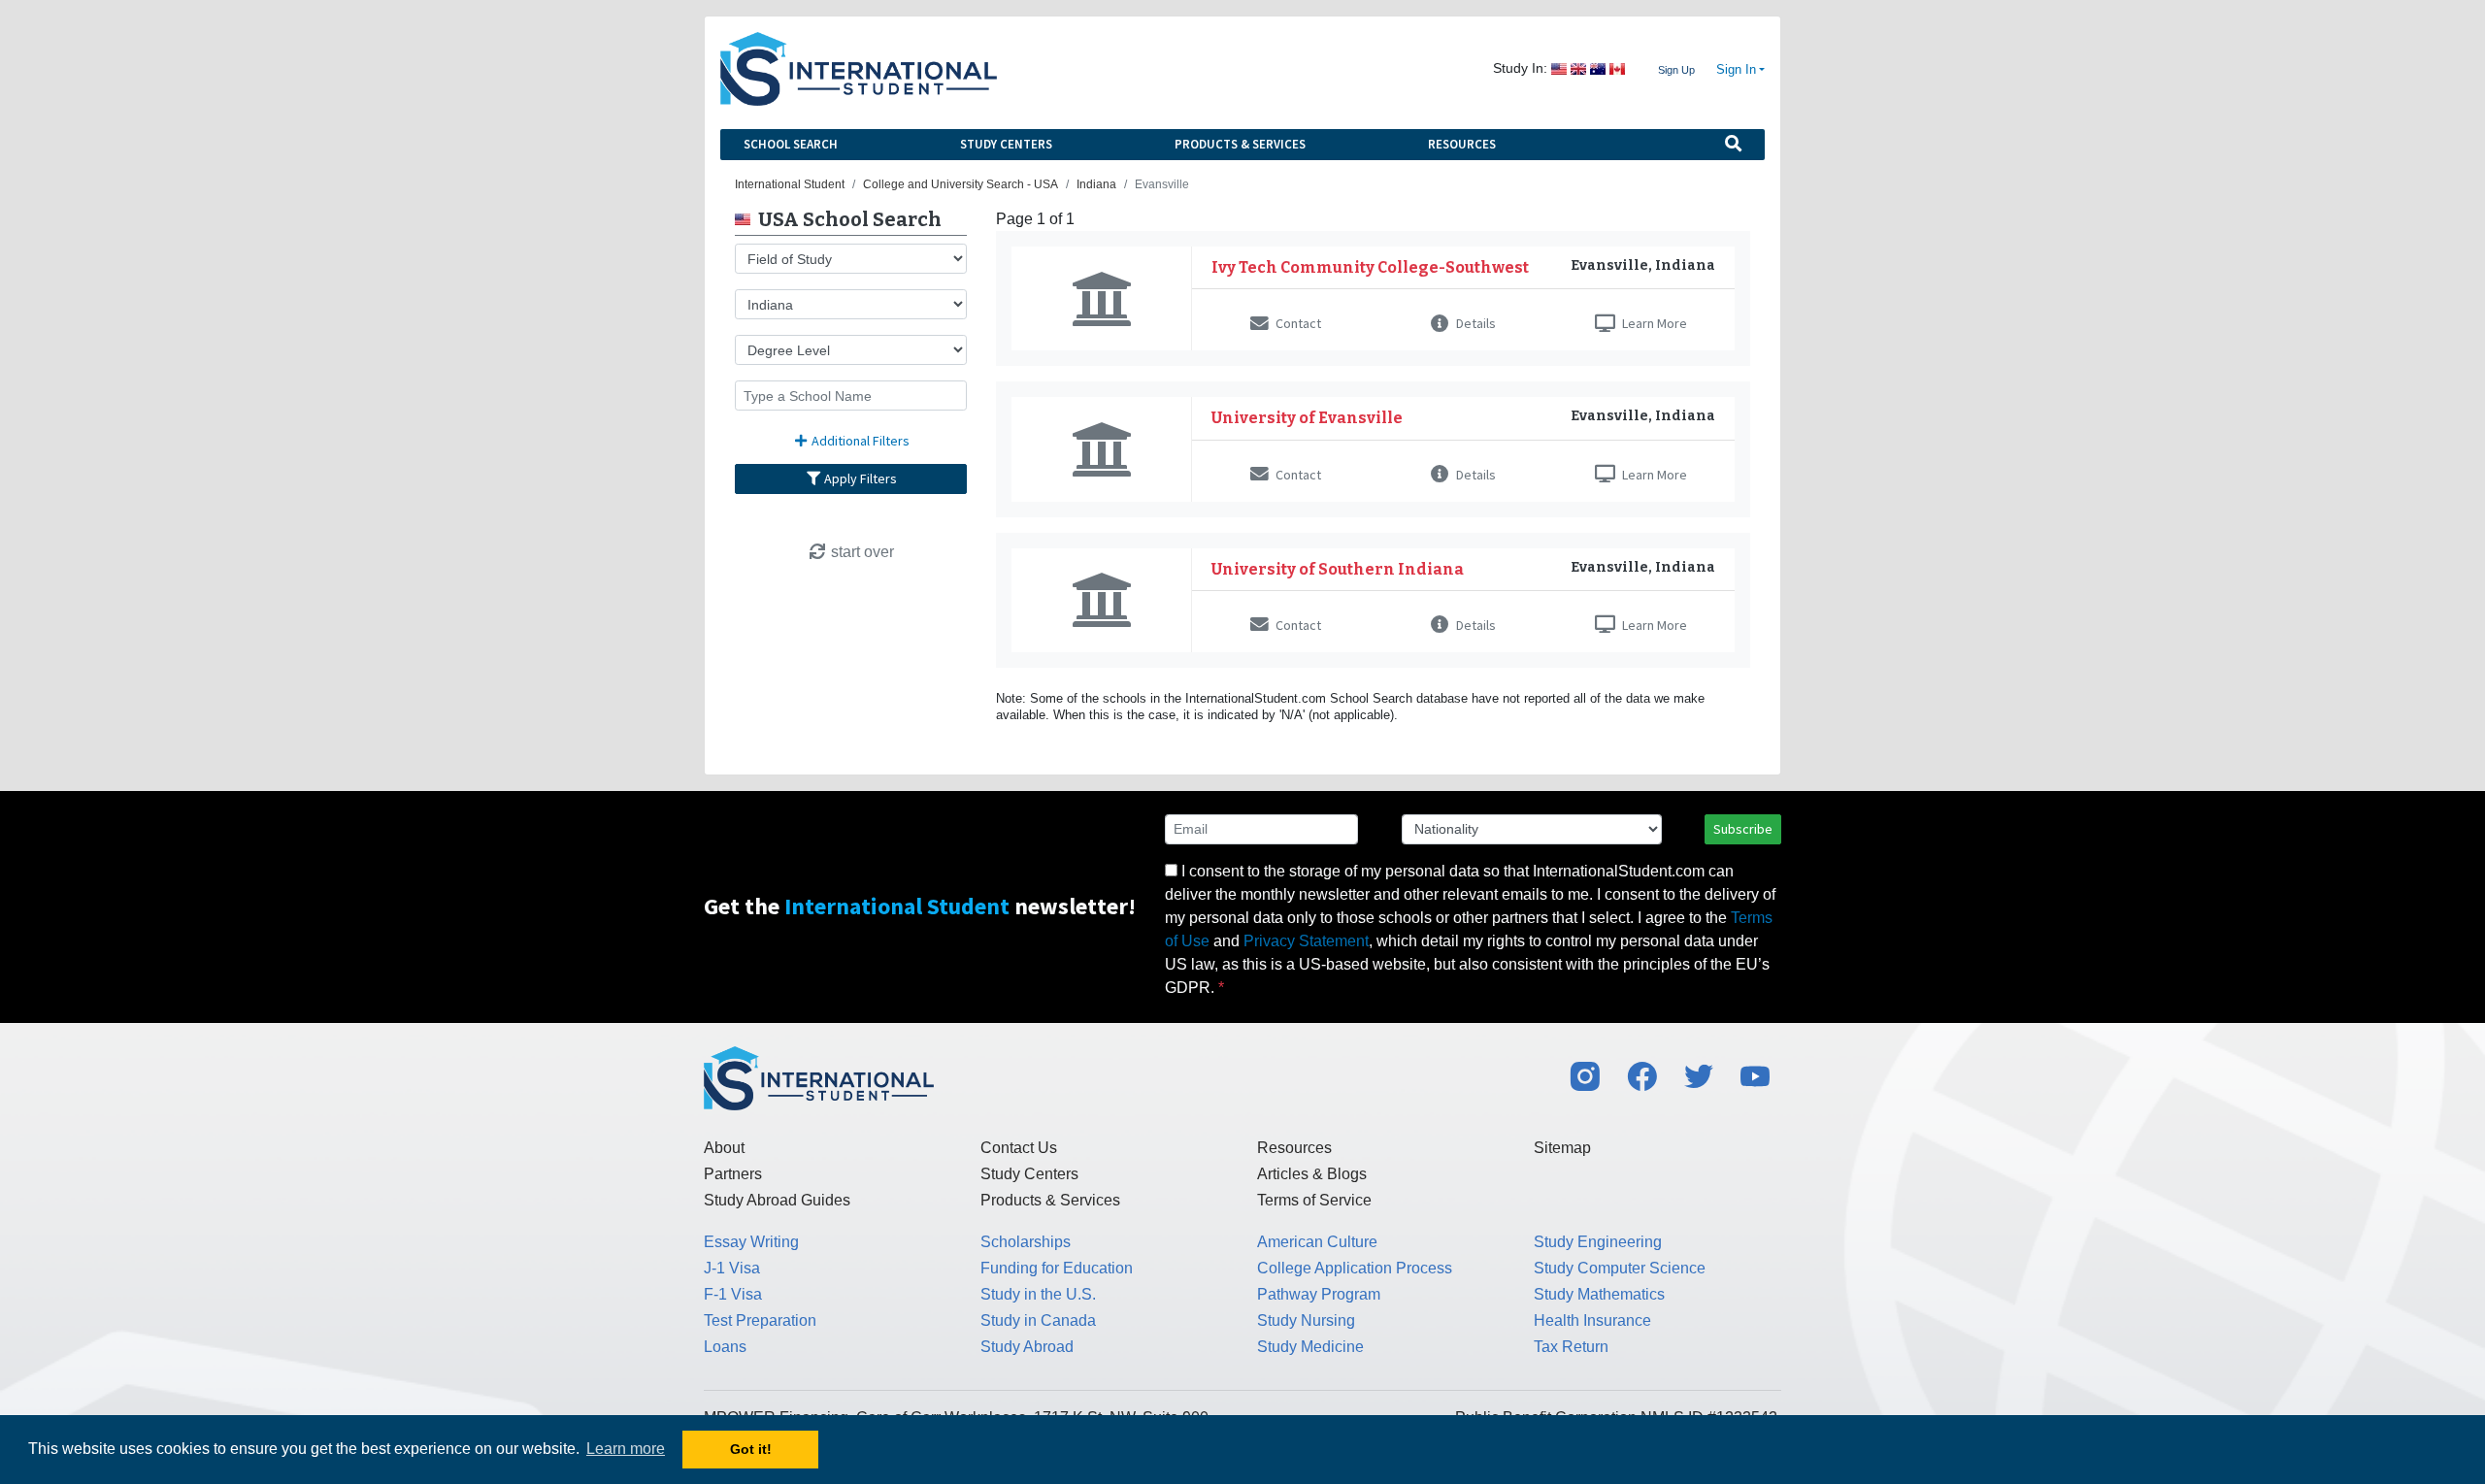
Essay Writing (751, 1242)
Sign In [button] (1736, 70)
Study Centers (1006, 144)
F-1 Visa (733, 1294)
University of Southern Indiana (1338, 569)
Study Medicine (1310, 1347)
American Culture (1317, 1242)
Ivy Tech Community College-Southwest (1370, 267)
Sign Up (1676, 70)
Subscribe (1743, 829)
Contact (1297, 323)
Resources (1462, 144)
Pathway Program (1319, 1294)
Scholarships (1026, 1242)
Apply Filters (859, 478)
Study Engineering (1598, 1242)
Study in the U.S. (1038, 1294)
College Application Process (1355, 1268)
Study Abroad (1027, 1347)
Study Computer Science (1620, 1268)
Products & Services (1240, 144)
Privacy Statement (1306, 941)
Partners (733, 1174)
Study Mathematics (1599, 1294)
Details (1474, 323)
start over (861, 552)
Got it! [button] (751, 1449)
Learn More (1653, 323)
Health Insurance (1592, 1320)
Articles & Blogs (1312, 1174)
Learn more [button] (626, 1449)
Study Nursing (1306, 1320)
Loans (725, 1347)
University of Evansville (1307, 418)
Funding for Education (1057, 1268)
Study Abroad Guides (777, 1200)
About (724, 1148)
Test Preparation (760, 1320)
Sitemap (1562, 1148)
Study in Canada (1038, 1320)
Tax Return (1571, 1347)
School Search (791, 144)
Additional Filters (859, 441)
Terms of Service (1314, 1200)
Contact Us (1019, 1148)
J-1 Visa (732, 1268)
